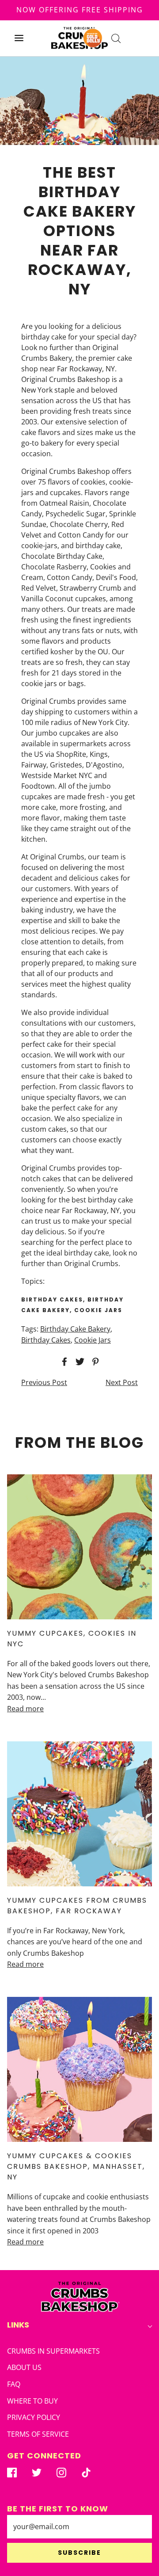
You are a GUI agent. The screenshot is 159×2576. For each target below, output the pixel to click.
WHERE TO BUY (32, 2401)
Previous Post (44, 1382)
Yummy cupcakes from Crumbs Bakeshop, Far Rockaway (77, 1906)
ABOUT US (24, 2367)
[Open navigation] (19, 38)
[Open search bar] (116, 38)
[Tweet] (79, 1362)
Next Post (122, 1382)
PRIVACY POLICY (34, 2417)
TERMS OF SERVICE (38, 2434)
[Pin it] (94, 1362)
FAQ (14, 2384)
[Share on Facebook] (63, 1362)
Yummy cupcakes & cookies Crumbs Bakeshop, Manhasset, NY (76, 2166)
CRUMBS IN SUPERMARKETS (53, 2351)
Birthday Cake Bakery (75, 1329)
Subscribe (79, 2553)
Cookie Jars (93, 1340)
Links (18, 2325)
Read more (25, 1709)
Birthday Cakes (46, 1340)
